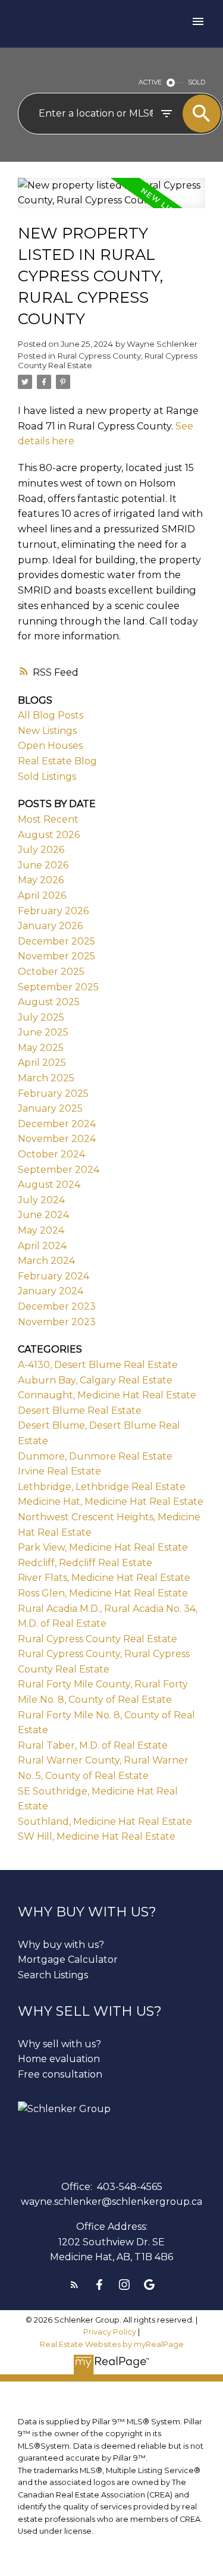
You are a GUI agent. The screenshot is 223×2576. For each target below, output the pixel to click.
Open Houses (50, 746)
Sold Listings (47, 776)
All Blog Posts (51, 715)
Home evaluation (59, 2059)
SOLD (197, 82)
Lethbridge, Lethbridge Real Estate (102, 1487)
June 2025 (43, 1032)
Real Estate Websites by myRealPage (112, 2344)
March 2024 (46, 1261)
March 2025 (46, 1078)
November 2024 (57, 1139)
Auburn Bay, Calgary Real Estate (95, 1380)
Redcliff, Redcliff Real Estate (85, 1563)
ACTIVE (150, 82)
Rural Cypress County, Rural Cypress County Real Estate (108, 360)
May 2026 (41, 880)
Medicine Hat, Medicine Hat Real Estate (111, 1502)
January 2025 (50, 1108)
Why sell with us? (59, 2044)
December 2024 (57, 1124)
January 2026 (50, 926)
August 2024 (49, 1185)
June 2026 (43, 865)
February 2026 (53, 911)
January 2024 (51, 1291)
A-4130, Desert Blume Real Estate (98, 1365)
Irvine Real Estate (59, 1471)
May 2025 (41, 1048)
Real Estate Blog (57, 761)
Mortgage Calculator (68, 1960)
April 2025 (42, 1063)
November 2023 (57, 1322)
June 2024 (43, 1215)
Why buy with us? (61, 1945)
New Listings (47, 731)
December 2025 (56, 941)
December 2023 (57, 1306)
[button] (74, 2285)
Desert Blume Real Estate (80, 1411)
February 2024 (54, 1276)
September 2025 (58, 987)
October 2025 (51, 972)
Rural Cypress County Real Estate (98, 1639)
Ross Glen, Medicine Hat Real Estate (103, 1593)
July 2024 (41, 1200)
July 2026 (41, 850)
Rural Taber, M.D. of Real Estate (93, 1745)
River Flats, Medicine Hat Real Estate (104, 1578)
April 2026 (42, 895)
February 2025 (53, 1094)
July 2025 (41, 1017)
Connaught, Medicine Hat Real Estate (107, 1395)
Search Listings (53, 1975)
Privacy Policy (110, 2332)
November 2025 (56, 956)
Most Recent (48, 819)
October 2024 (51, 1154)
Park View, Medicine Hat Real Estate (103, 1547)
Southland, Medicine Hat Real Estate (105, 1822)
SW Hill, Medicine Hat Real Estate (97, 1836)
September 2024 (59, 1170)
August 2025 (49, 1002)
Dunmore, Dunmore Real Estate (95, 1456)
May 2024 (41, 1230)
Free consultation (60, 2074)
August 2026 (49, 835)
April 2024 (42, 1246)
